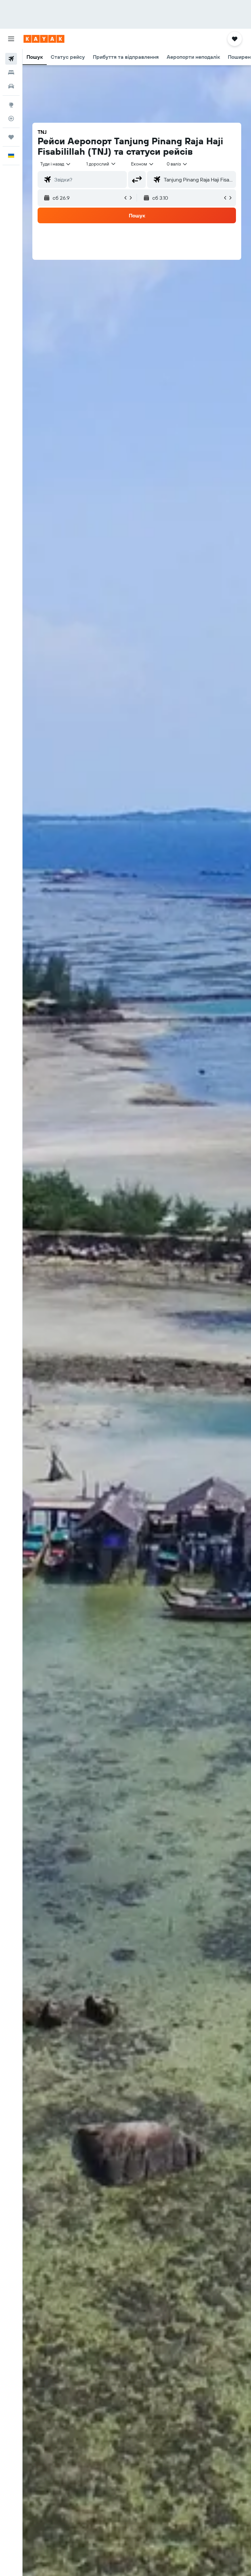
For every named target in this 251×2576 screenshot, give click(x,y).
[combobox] (143, 164)
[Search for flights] (11, 59)
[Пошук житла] (11, 72)
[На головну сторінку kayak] (44, 39)
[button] (11, 39)
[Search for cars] (11, 86)
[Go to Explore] (11, 105)
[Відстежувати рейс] (11, 118)
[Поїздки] (11, 137)
